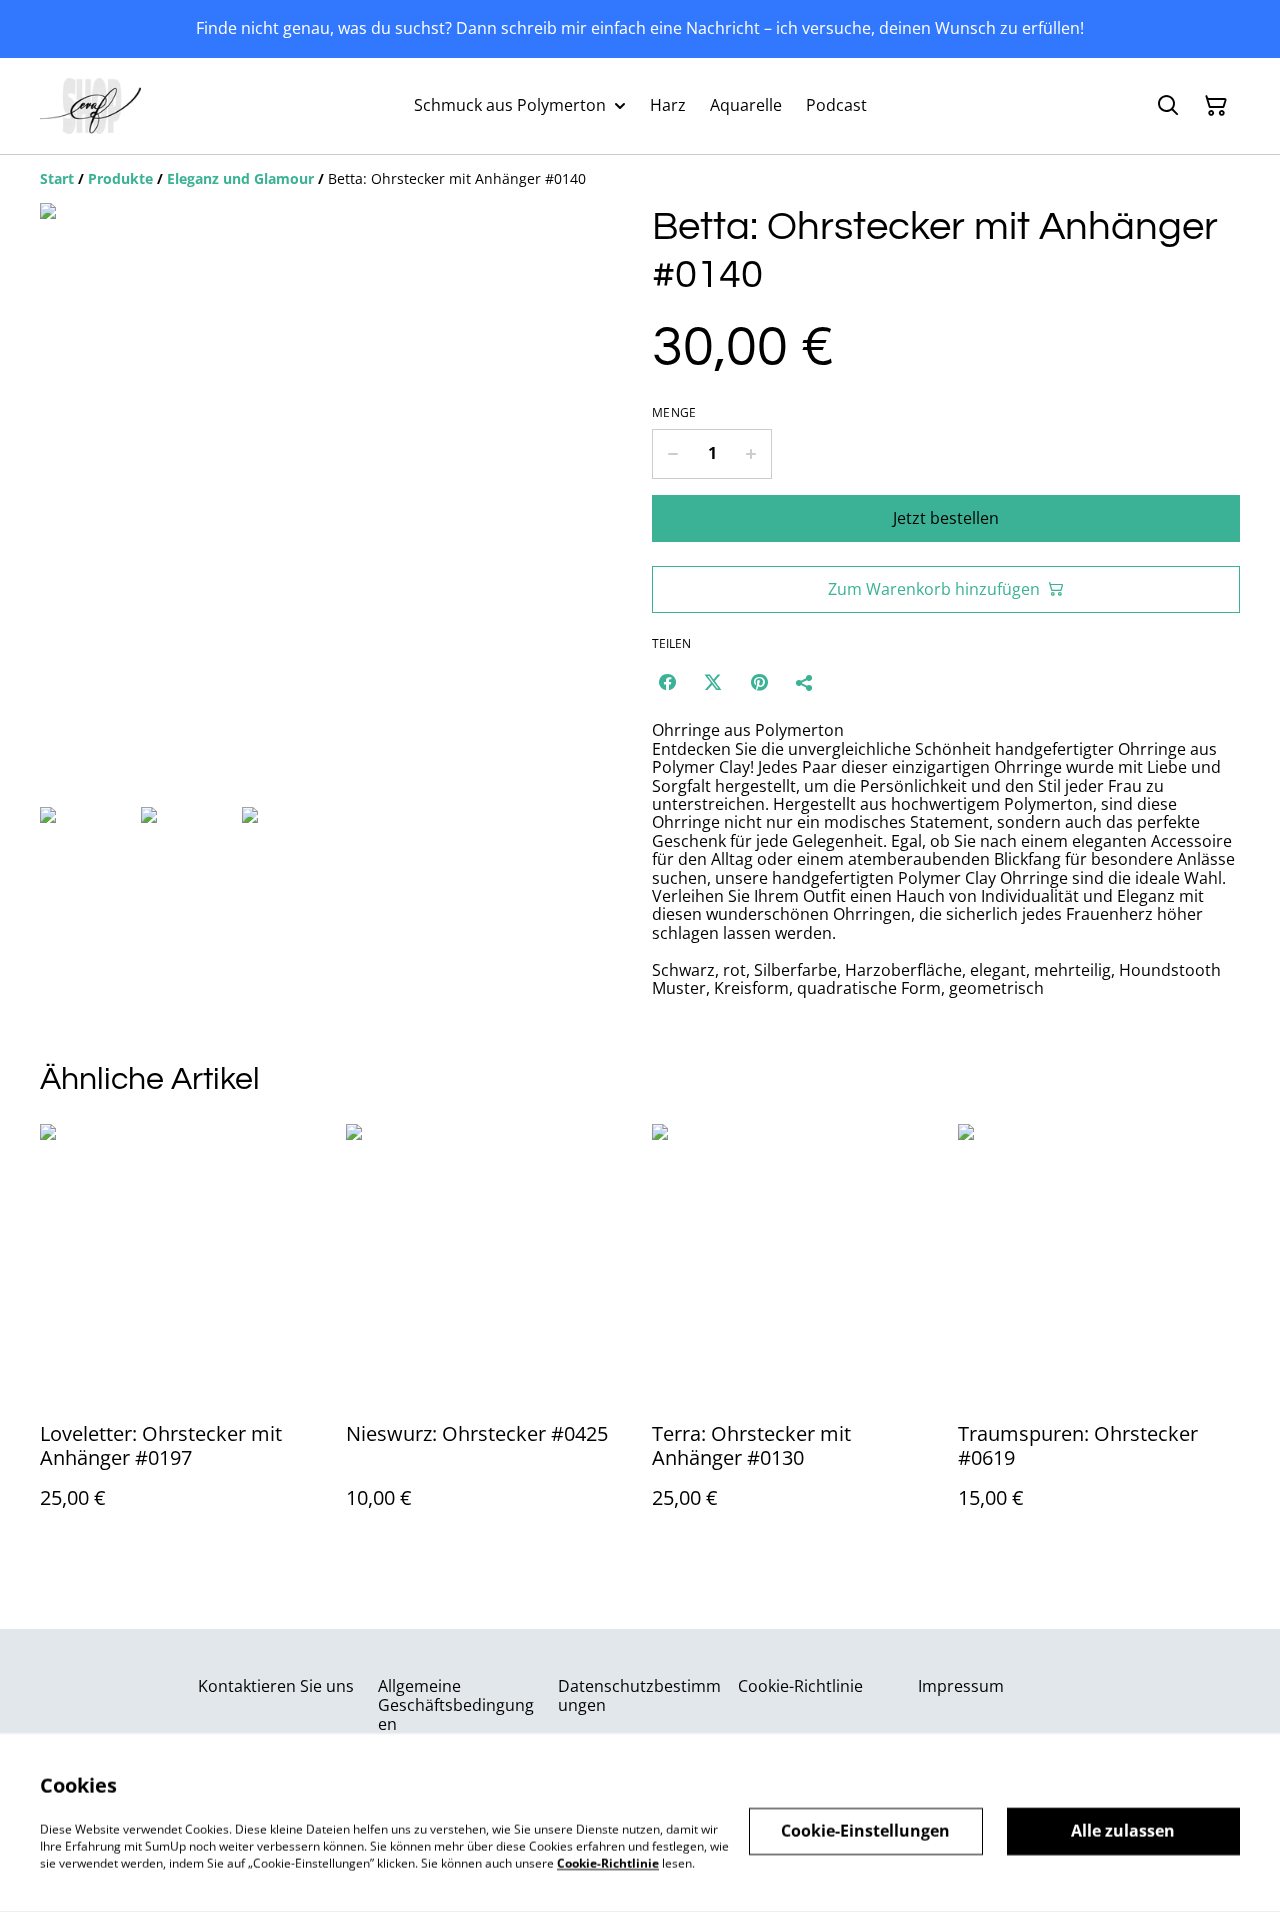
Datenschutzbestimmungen (639, 1695)
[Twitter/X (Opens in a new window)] (713, 682)
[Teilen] (805, 682)
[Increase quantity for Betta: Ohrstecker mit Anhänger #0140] (751, 454)
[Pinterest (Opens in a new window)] (759, 682)
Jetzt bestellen (946, 518)
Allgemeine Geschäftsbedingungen (456, 1705)
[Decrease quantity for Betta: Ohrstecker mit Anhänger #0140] (672, 454)
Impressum (961, 1686)
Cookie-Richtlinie (800, 1686)
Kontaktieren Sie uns (276, 1686)
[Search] (1168, 106)
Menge (674, 413)
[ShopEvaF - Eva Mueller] (90, 106)
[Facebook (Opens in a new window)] (667, 682)
